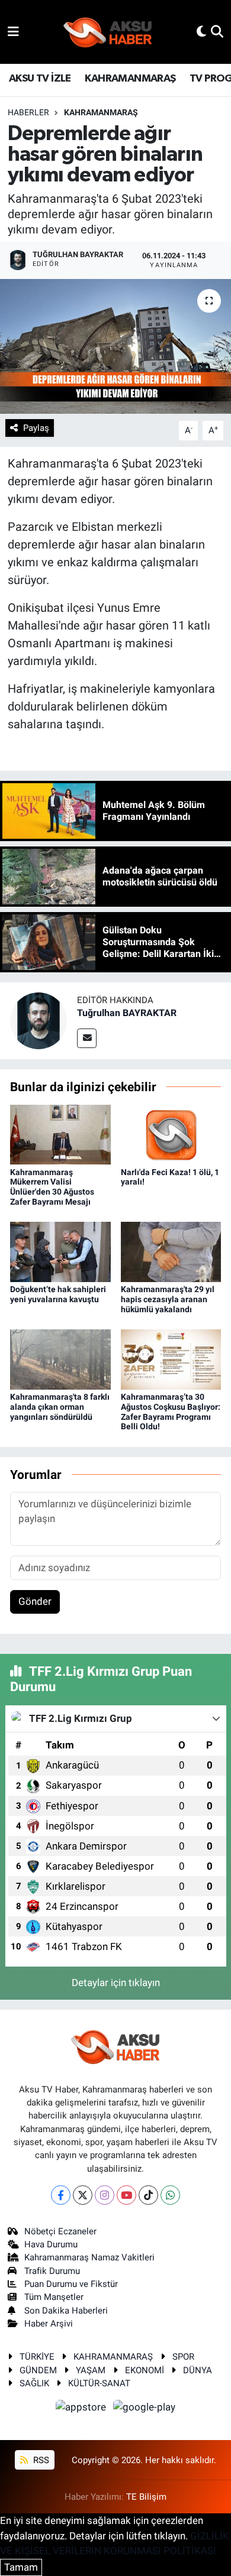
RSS (40, 2460)
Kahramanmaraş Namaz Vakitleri (89, 2257)
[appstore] (82, 2409)
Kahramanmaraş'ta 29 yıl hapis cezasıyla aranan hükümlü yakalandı (168, 1299)
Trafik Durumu (52, 2271)
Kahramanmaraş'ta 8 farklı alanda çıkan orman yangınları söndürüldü (60, 1407)
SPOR (183, 2357)
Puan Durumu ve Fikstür (71, 2284)
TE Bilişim (146, 2497)
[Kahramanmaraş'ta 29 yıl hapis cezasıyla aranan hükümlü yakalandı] (171, 1251)
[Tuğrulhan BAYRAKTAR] (38, 1020)
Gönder (35, 1601)
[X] (83, 2195)
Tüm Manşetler (54, 2297)
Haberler (28, 112)
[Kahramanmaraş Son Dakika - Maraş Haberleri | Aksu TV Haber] (108, 32)
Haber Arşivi (49, 2324)
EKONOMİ (145, 2370)
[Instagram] (105, 2195)
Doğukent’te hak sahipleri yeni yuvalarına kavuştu (58, 1294)
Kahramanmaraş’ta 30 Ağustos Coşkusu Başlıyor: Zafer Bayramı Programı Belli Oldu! (171, 1412)
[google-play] (145, 2409)
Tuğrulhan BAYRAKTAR (127, 1013)
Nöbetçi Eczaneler (60, 2231)
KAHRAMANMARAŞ (130, 79)
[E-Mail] (87, 1038)
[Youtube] (126, 2195)
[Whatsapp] (170, 2195)
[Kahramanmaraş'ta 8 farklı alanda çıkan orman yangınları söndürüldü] (60, 1358)
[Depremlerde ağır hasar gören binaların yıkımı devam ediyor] (115, 347)
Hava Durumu (51, 2244)
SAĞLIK (34, 2383)
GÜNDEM (38, 2370)
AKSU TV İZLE (40, 79)
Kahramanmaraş (101, 112)
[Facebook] (61, 2195)
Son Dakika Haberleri (66, 2311)
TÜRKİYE (37, 2357)
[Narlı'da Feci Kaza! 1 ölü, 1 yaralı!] (171, 1134)
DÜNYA (198, 2370)
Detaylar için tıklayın (116, 1983)
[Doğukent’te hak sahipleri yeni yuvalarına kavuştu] (60, 1251)
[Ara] (217, 31)
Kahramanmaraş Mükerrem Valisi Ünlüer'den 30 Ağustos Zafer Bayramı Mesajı (52, 1187)
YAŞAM (91, 2370)
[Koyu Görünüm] (201, 31)
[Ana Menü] (13, 31)
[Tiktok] (148, 2195)
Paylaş (36, 428)
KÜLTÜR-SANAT (99, 2383)
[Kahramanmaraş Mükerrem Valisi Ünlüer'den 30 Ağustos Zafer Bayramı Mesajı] (60, 1134)
